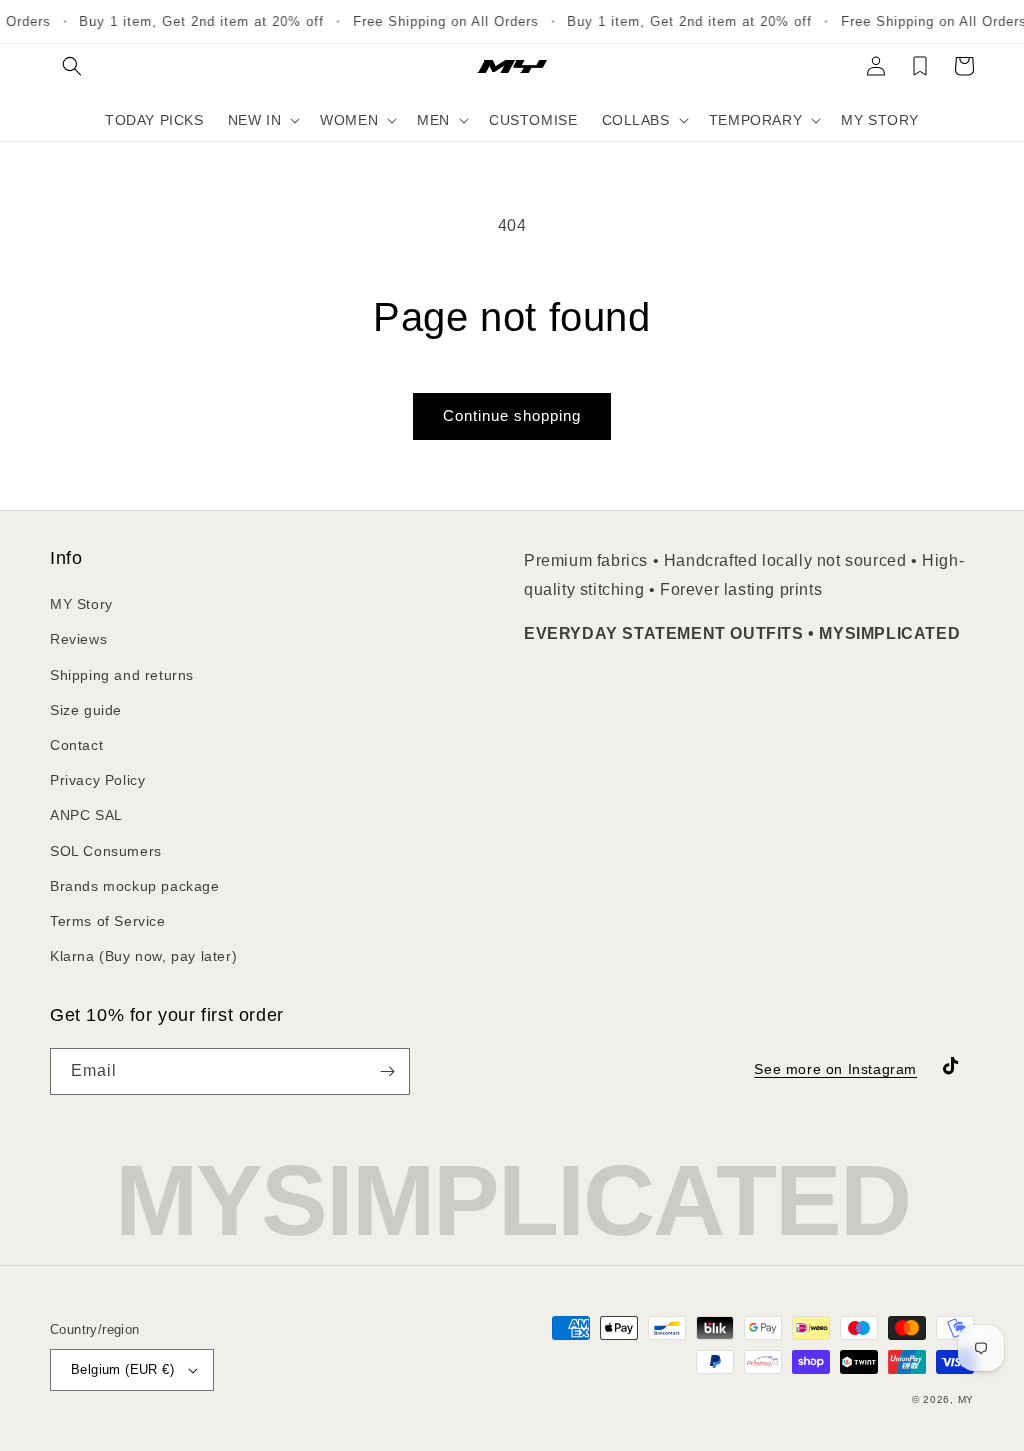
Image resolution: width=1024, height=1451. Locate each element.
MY (966, 1399)
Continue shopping (512, 415)
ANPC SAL (86, 815)
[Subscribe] (387, 1071)
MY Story (81, 604)
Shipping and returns (122, 675)
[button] (72, 66)
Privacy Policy (97, 780)
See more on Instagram (835, 1069)
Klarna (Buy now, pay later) (143, 956)
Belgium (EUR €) (122, 1369)
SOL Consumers (106, 851)
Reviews (78, 639)
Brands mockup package (135, 886)
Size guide (86, 710)
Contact (76, 745)
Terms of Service (108, 921)
